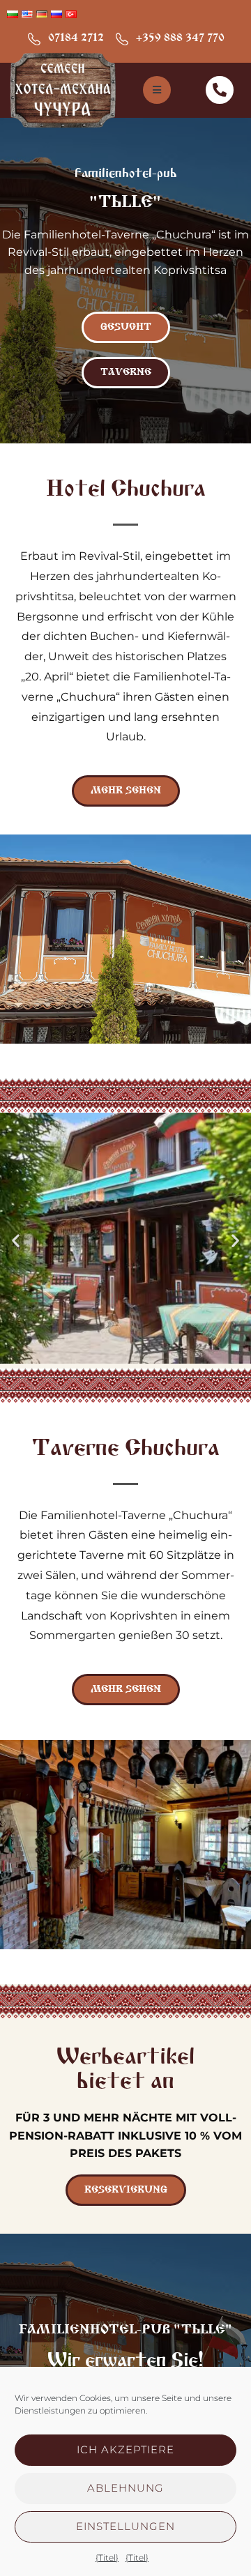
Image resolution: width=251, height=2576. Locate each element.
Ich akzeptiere (125, 2449)
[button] (16, 1241)
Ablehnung (125, 2488)
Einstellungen (125, 2526)
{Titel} (107, 2558)
